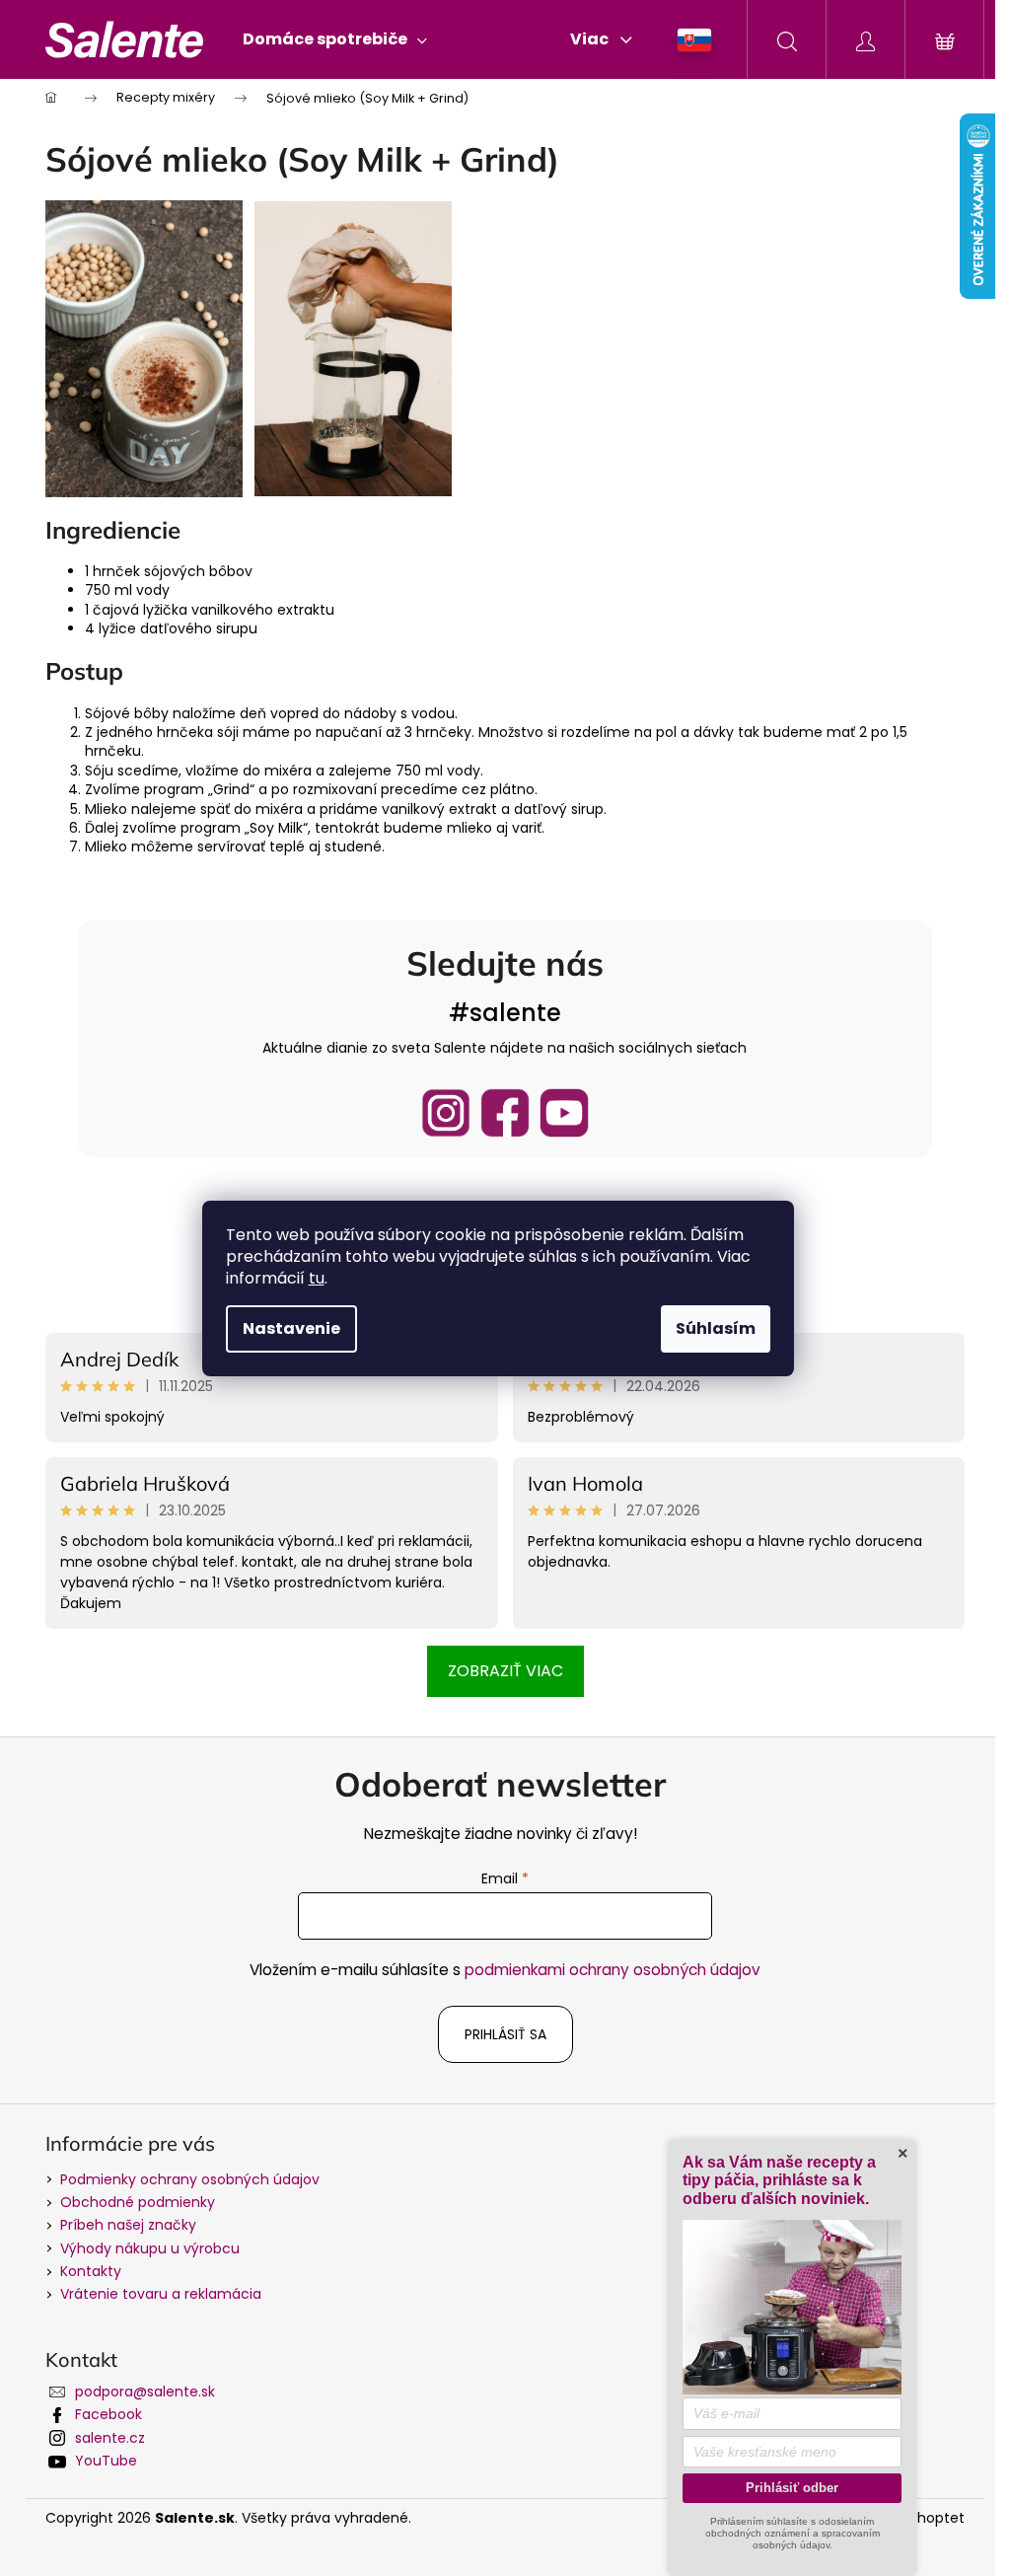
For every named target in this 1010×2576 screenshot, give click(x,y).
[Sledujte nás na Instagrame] (446, 1113)
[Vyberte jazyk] (695, 40)
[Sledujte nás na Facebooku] (505, 1113)
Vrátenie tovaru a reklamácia (161, 2294)
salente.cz (110, 2438)
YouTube (106, 2461)
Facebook (108, 2414)
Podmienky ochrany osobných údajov (190, 2179)
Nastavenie (291, 1328)
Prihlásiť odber (792, 2488)
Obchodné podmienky (138, 2202)
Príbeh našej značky (128, 2225)
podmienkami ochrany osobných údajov (613, 1970)
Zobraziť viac (505, 1671)
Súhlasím (716, 1328)
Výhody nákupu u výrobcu (150, 2248)
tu (317, 1278)
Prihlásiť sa (505, 2034)
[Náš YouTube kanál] (564, 1113)
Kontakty (91, 2271)
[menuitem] (335, 39)
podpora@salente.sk (145, 2392)
